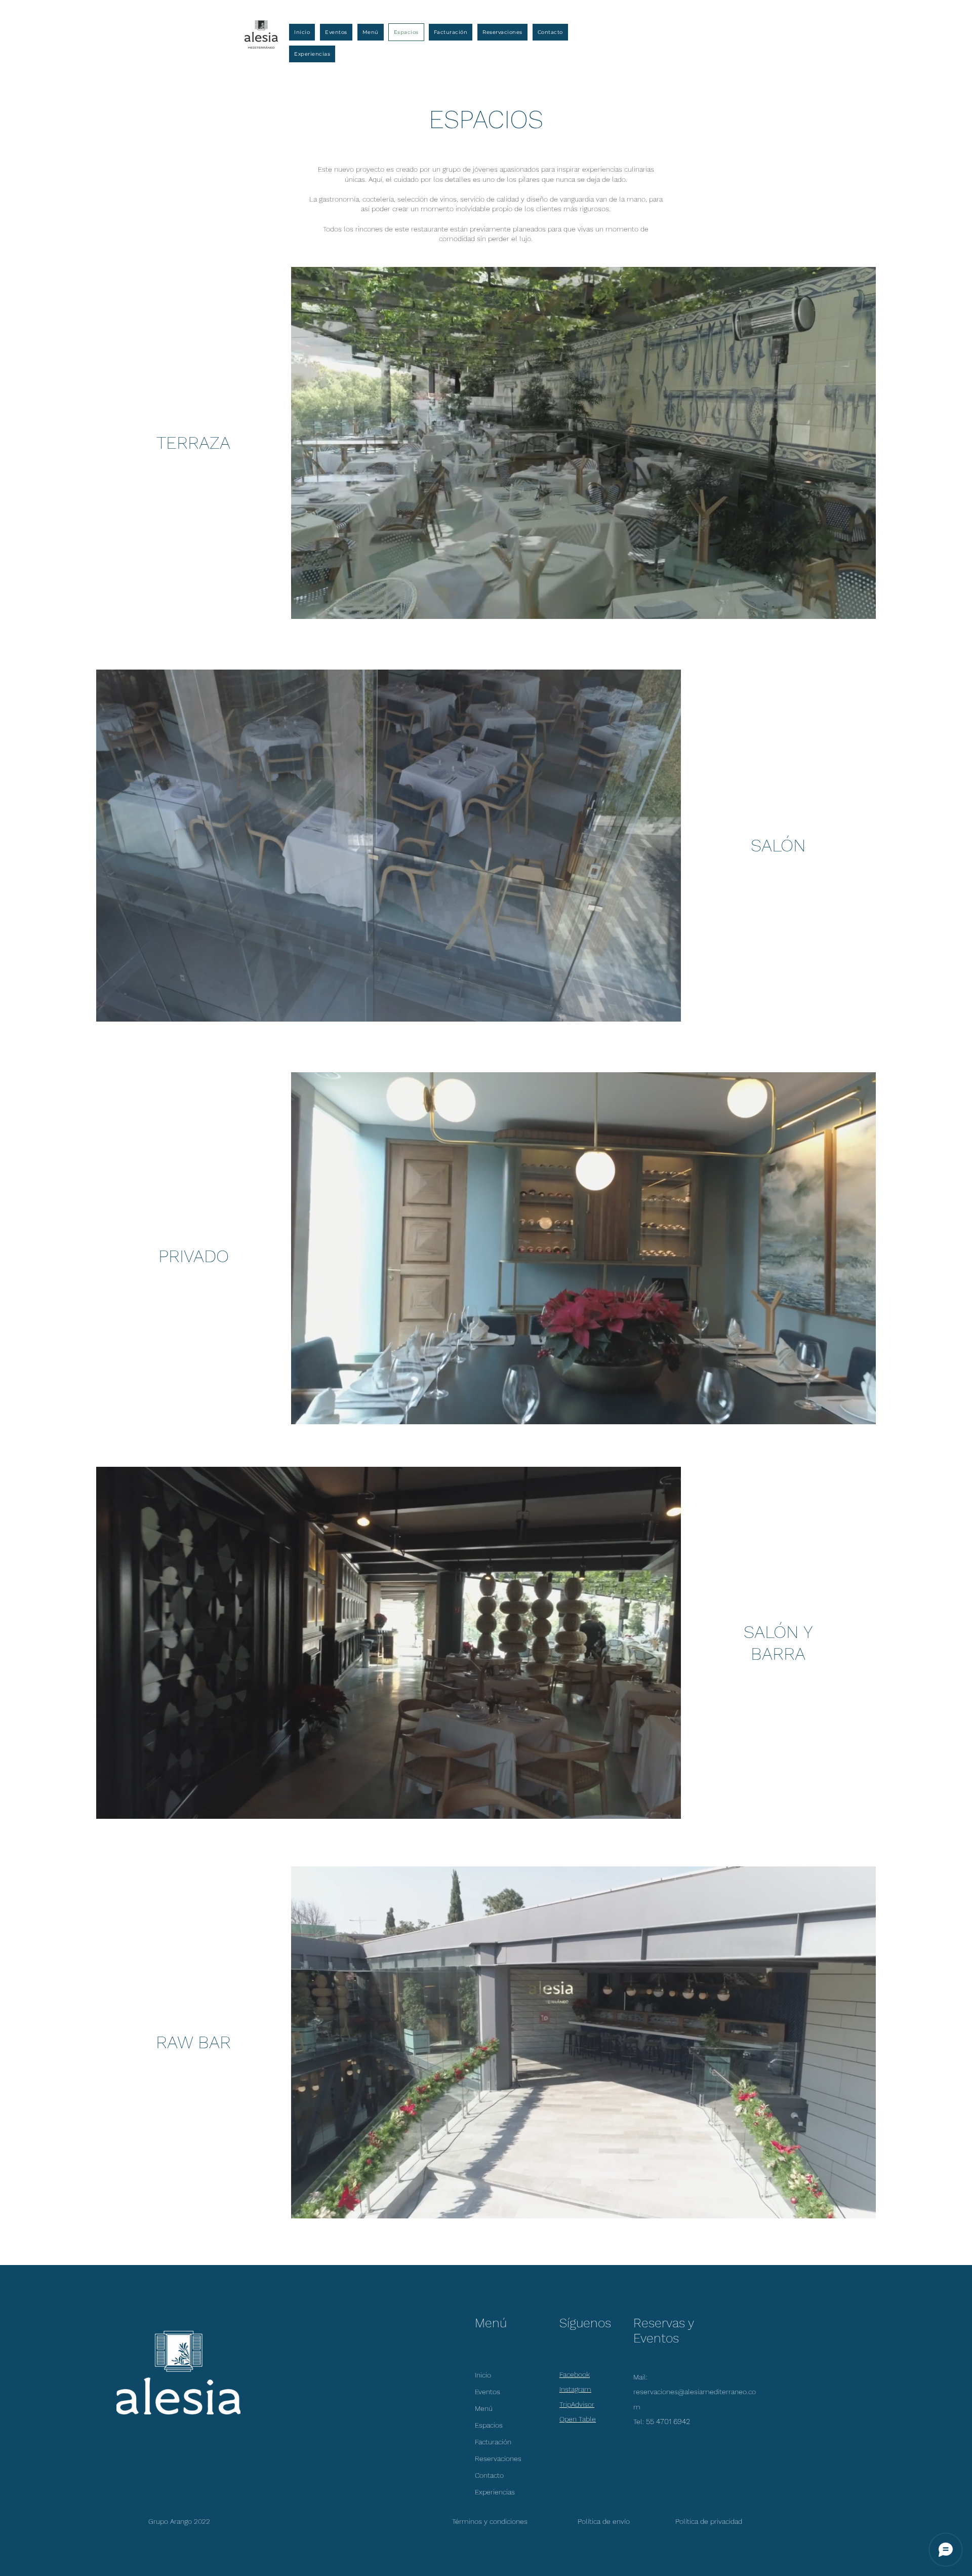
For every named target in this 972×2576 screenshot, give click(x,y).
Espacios (489, 2425)
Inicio (483, 2375)
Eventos (488, 2392)
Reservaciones (498, 2458)
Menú (484, 2408)
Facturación (493, 2442)
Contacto (489, 2475)
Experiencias (495, 2492)
